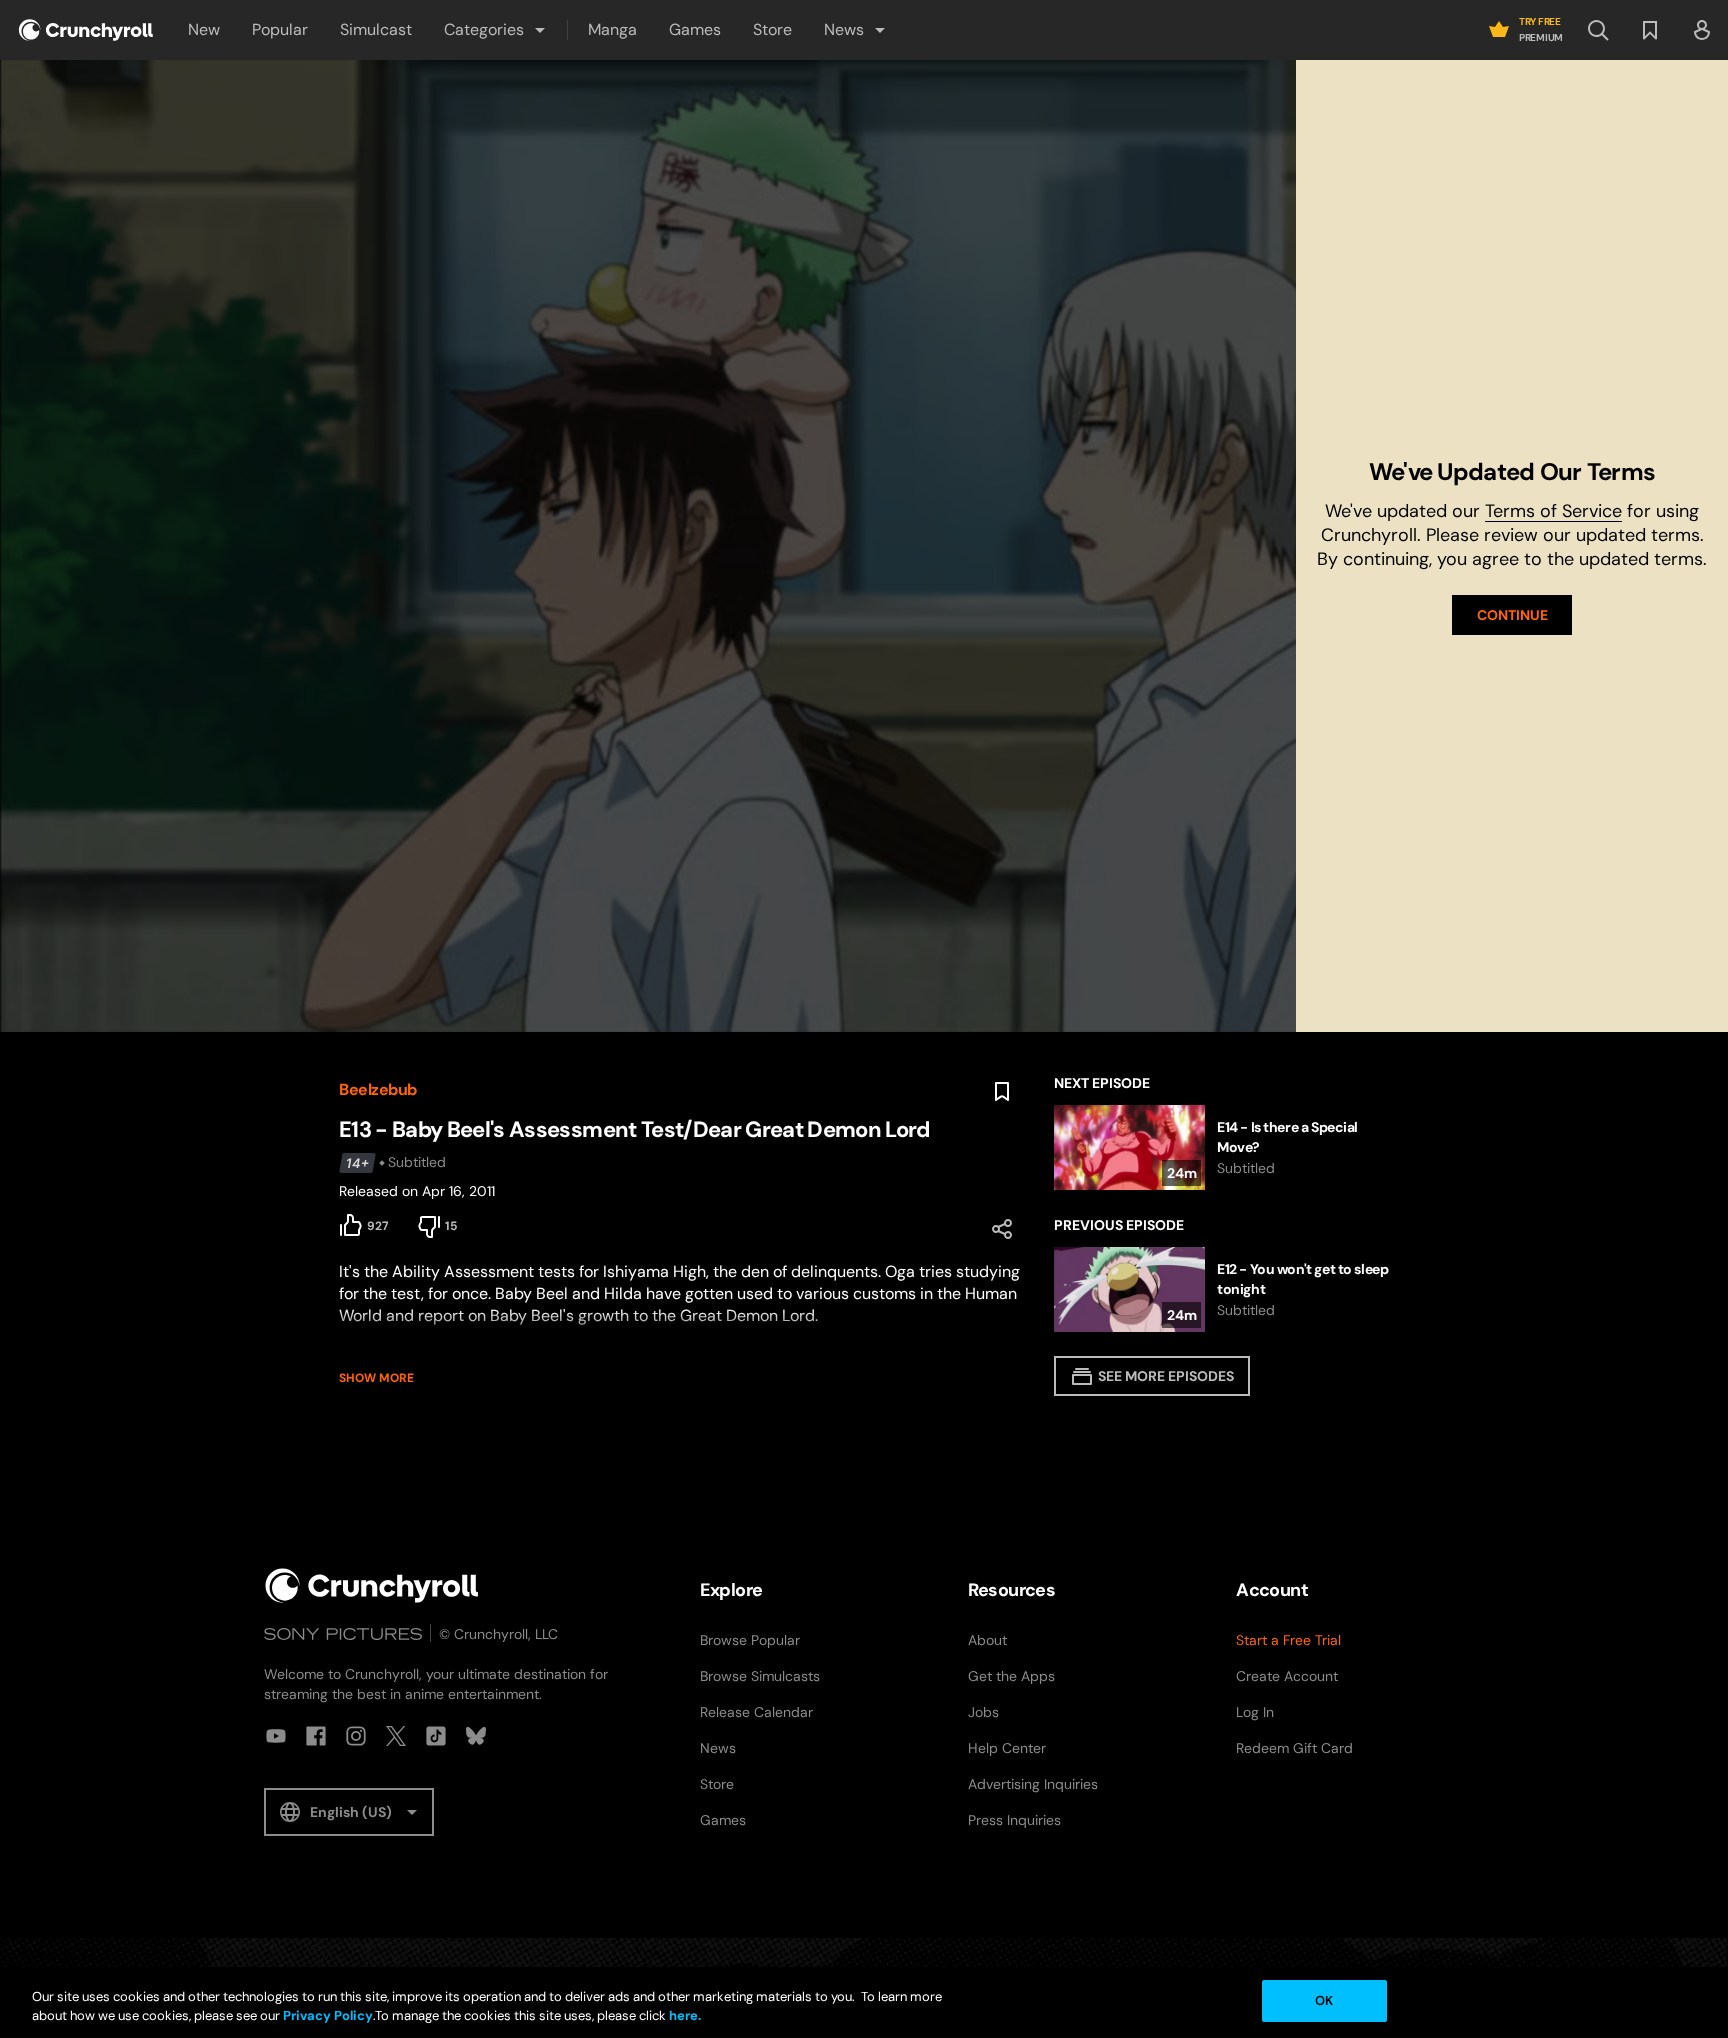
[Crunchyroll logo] (86, 30)
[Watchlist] (1650, 30)
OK (1324, 2000)
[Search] (1598, 30)
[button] (496, 30)
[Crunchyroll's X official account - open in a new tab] (396, 1736)
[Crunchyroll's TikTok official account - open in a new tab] (436, 1736)
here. (683, 2016)
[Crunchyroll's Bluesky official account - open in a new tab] (476, 1736)
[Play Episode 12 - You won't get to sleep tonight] (1221, 1289)
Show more (376, 1378)
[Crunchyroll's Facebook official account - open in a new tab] (316, 1736)
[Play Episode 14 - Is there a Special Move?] (1221, 1147)
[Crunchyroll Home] (372, 1585)
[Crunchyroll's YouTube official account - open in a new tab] (276, 1736)
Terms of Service (1553, 511)
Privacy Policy (328, 2016)
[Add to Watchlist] (1002, 1092)
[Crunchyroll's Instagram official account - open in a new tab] (356, 1736)
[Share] (1002, 1229)
